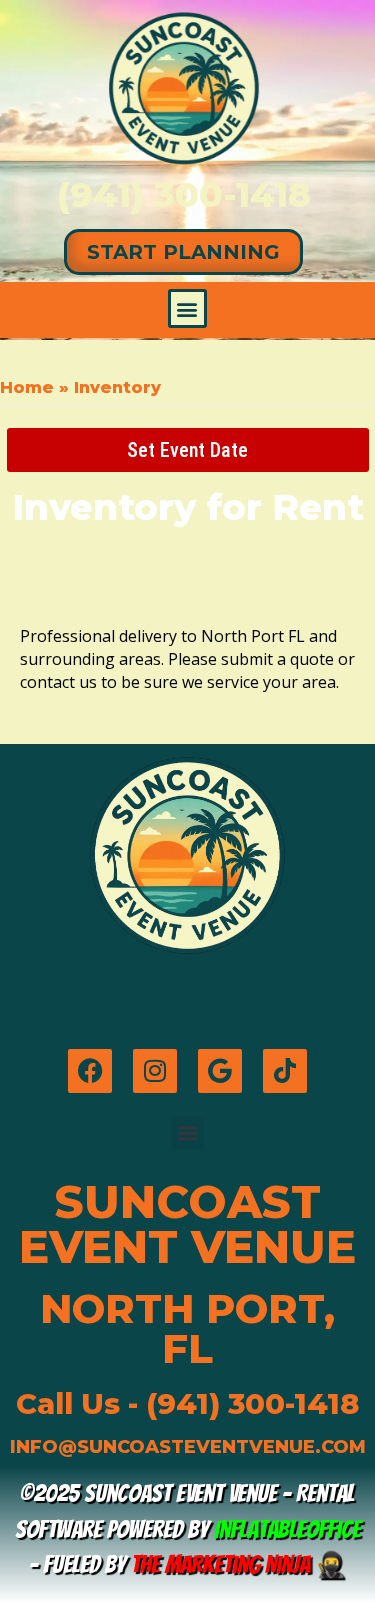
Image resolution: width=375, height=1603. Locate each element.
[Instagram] (155, 1071)
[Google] (220, 1071)
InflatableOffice (287, 1529)
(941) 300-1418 (184, 194)
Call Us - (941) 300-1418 (187, 1403)
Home (27, 387)
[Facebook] (90, 1071)
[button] (187, 308)
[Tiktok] (285, 1071)
